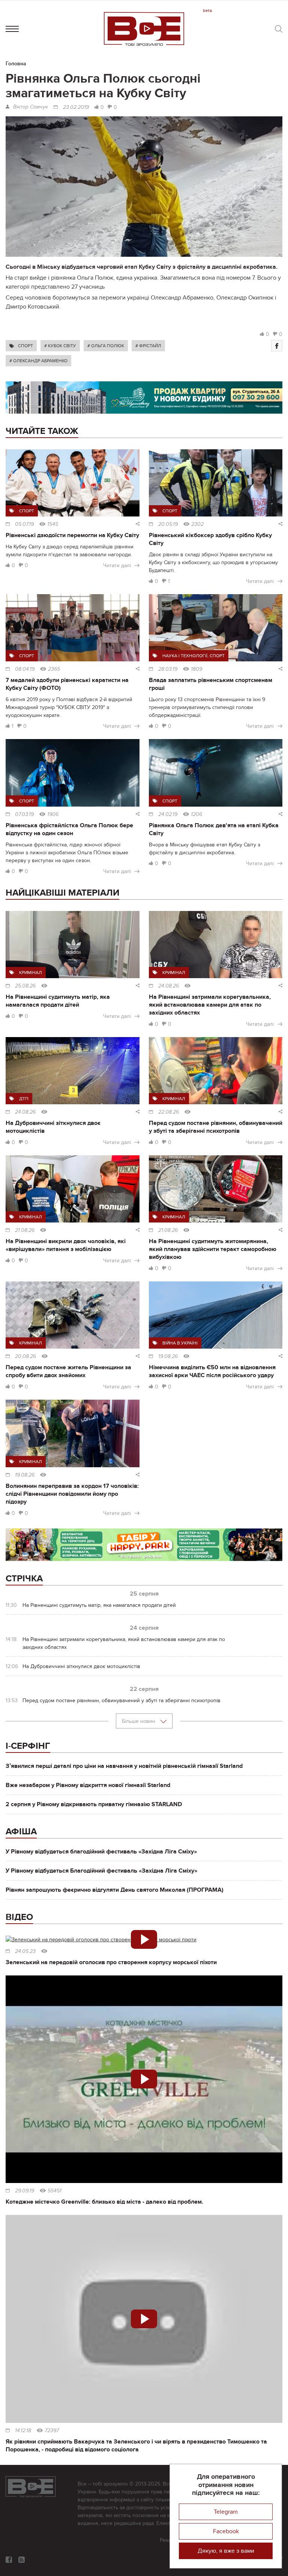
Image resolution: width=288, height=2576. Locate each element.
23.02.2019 (76, 107)
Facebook (226, 2531)
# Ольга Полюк (106, 346)
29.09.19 (25, 2191)
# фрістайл (148, 346)
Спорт (25, 346)
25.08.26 (25, 986)
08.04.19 (25, 669)
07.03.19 (24, 815)
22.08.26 (169, 1112)
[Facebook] (277, 346)
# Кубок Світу (60, 346)
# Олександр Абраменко (38, 361)
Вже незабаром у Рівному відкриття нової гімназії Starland (88, 1785)
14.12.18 (23, 2431)
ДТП (24, 1099)
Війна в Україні (180, 1343)
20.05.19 (168, 524)
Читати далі (117, 565)
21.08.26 (25, 1230)
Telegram (226, 2512)
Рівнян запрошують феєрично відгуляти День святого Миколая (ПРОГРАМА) (115, 1890)
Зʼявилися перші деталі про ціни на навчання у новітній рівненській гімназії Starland (124, 1766)
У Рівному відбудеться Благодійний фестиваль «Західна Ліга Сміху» (101, 1871)
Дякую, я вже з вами (226, 2551)
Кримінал (31, 973)
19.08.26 (168, 1357)
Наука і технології (185, 656)
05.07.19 (24, 524)
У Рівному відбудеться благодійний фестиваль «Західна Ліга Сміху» (101, 1852)
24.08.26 (169, 986)
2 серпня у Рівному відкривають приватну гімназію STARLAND (94, 1804)
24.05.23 (25, 1951)
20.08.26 (25, 1357)
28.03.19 (168, 669)
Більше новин (139, 1721)
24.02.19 (168, 815)
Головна (16, 64)
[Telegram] (22, 2560)
